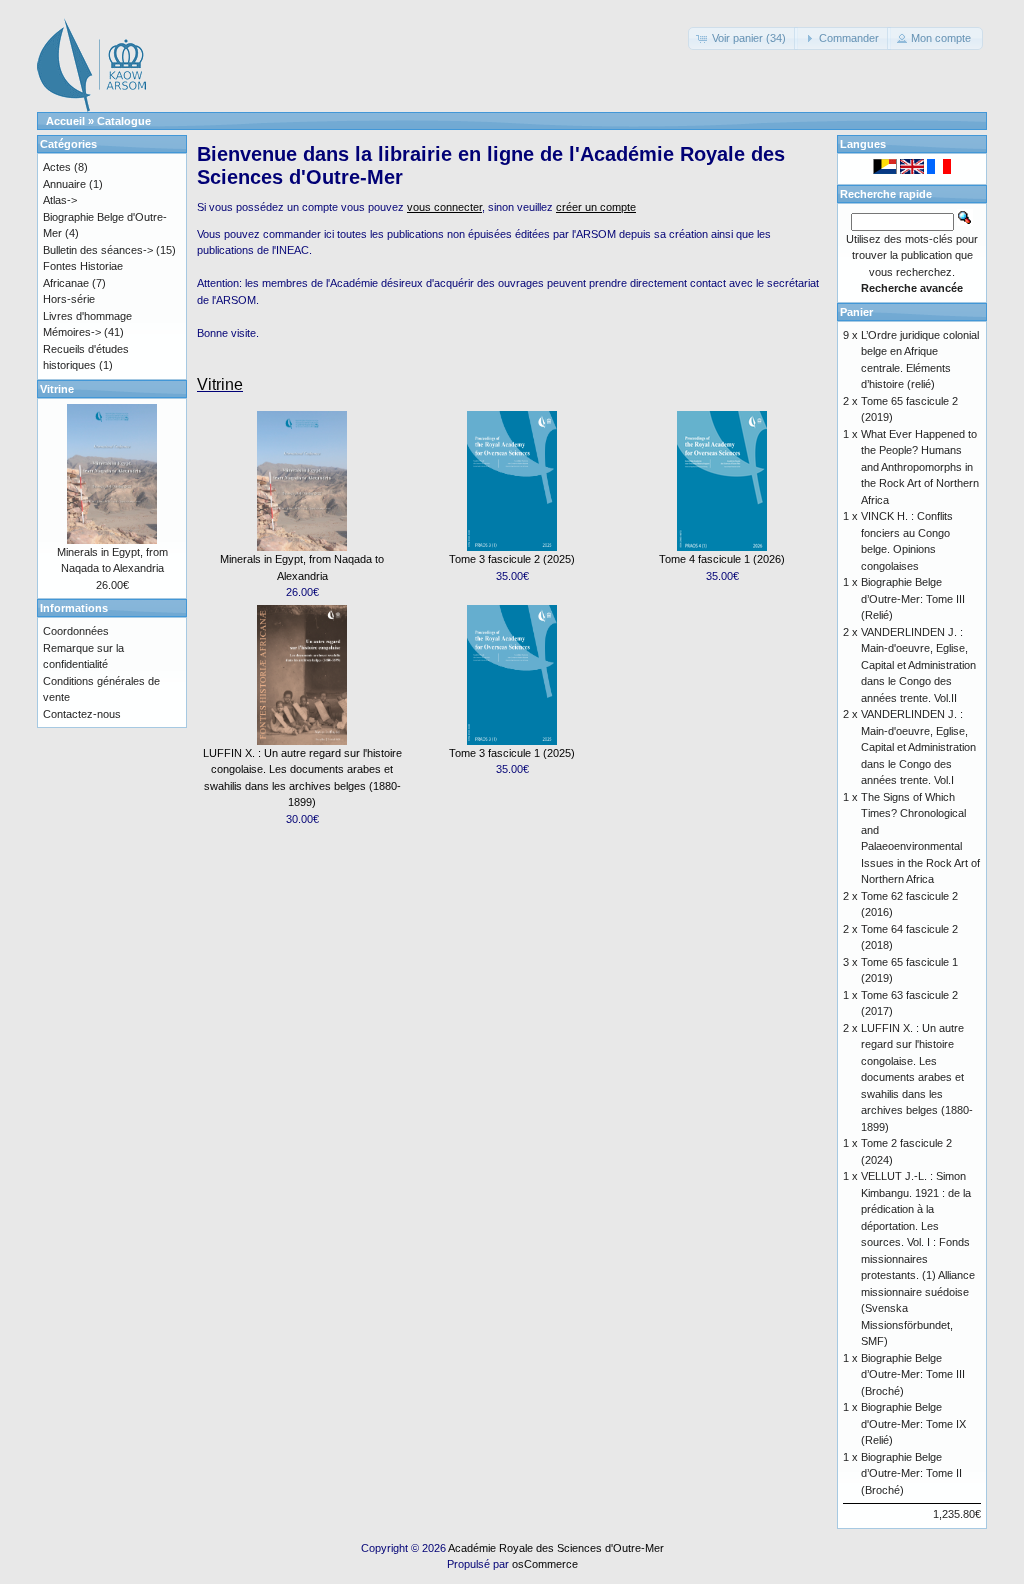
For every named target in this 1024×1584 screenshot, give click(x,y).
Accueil (65, 121)
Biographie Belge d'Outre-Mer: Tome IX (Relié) (913, 1423)
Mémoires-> (72, 332)
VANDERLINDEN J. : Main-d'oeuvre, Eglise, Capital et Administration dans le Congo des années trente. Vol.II (918, 665)
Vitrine (220, 384)
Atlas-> (60, 200)
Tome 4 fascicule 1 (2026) (722, 559)
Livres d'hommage (87, 316)
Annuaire (64, 184)
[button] (743, 38)
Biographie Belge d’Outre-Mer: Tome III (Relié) (913, 598)
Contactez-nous (82, 714)
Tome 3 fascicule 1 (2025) (512, 753)
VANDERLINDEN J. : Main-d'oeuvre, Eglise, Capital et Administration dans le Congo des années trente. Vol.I (918, 747)
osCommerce (545, 1564)
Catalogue (124, 121)
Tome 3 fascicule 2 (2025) (512, 559)
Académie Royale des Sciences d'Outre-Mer (556, 1548)
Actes (57, 167)
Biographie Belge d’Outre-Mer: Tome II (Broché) (911, 1473)
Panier (856, 312)
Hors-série (69, 299)
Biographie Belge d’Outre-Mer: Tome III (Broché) (913, 1374)
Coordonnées (76, 631)
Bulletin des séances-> (98, 250)
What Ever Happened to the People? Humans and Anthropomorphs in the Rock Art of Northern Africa (920, 467)
